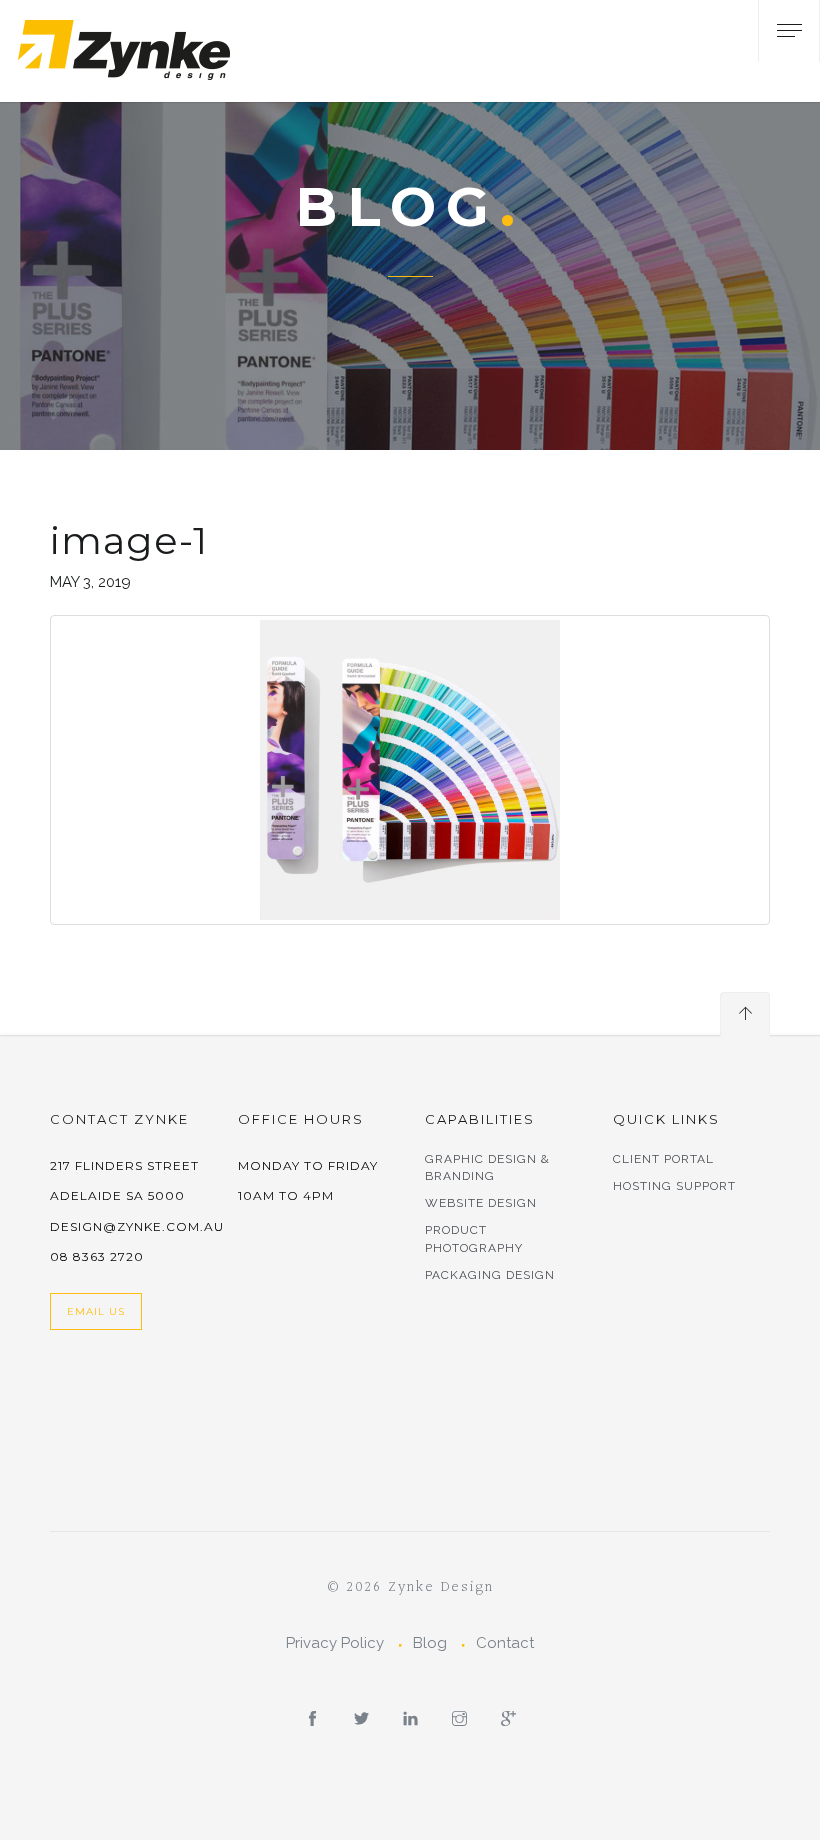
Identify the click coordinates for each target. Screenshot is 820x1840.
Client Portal (663, 1159)
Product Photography (474, 1238)
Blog (430, 1643)
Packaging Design (490, 1275)
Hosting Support (674, 1186)
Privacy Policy (335, 1643)
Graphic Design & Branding (487, 1167)
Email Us (96, 1311)
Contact (505, 1643)
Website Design (481, 1203)
